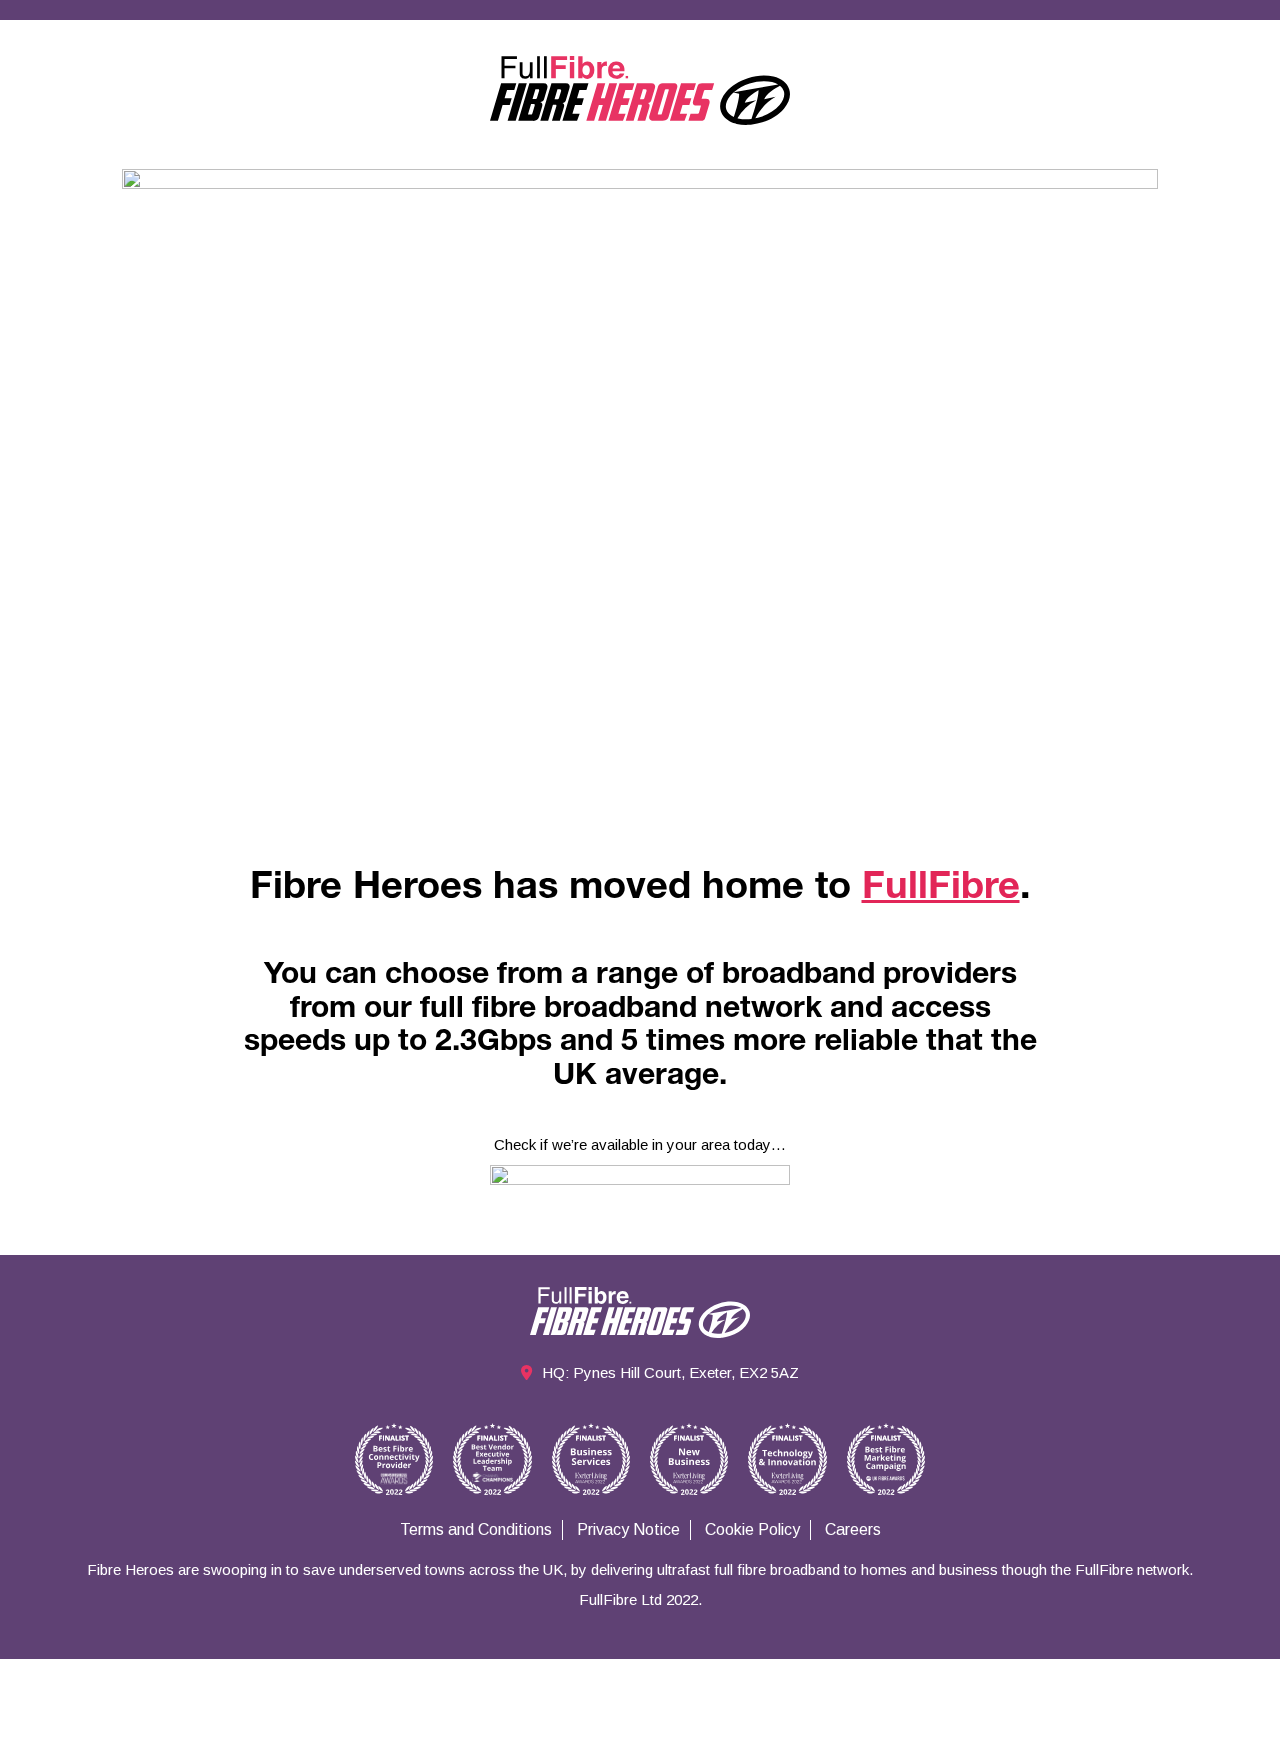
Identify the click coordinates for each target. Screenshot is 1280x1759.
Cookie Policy (752, 1529)
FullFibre (941, 890)
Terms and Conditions (476, 1529)
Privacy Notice (628, 1529)
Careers (853, 1529)
